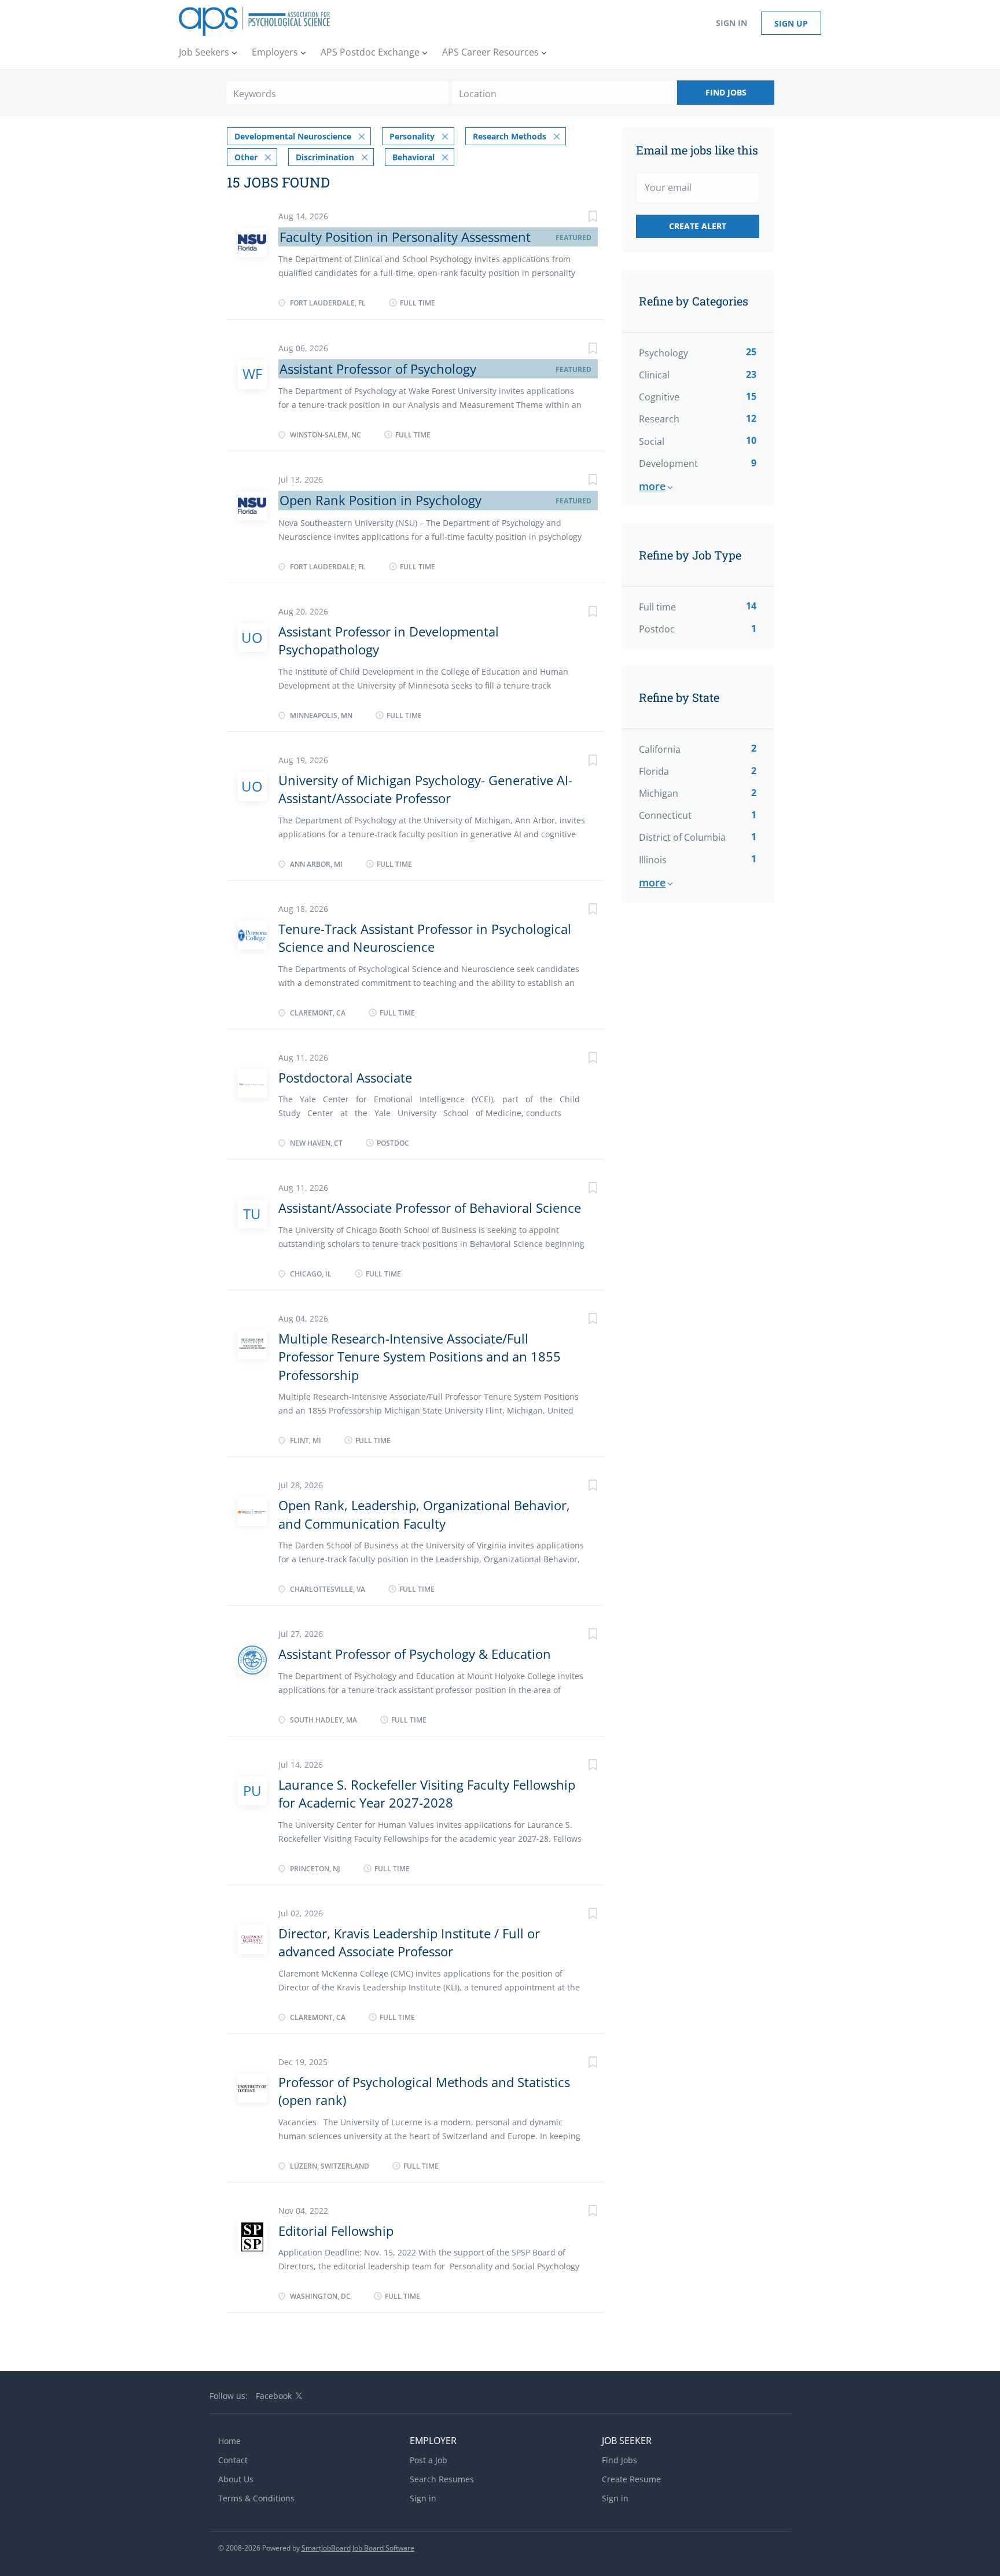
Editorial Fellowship (336, 2231)
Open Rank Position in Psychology (380, 500)
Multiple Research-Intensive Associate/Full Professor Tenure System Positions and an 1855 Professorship (420, 1357)
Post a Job (429, 2460)
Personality (412, 136)
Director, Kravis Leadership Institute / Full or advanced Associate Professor (409, 1942)
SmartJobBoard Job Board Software (358, 2548)
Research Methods (510, 136)
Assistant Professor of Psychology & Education (415, 1654)
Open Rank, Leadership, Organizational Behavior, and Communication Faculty (424, 1514)
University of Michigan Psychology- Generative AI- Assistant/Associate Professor (425, 789)
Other (246, 157)
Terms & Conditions (256, 2498)
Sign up (791, 23)
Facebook (274, 2396)
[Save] (581, 218)
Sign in (731, 23)
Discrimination (325, 157)
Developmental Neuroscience (293, 136)
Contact (233, 2460)
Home (229, 2441)
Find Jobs (726, 92)
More (652, 486)
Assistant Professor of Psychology (378, 369)
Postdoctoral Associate (345, 1077)
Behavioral (413, 157)
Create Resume (631, 2479)
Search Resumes (442, 2479)
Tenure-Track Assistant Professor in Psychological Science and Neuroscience (425, 938)
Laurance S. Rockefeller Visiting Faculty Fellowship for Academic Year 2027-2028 (427, 1793)
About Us (236, 2479)
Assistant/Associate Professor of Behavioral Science (430, 1208)
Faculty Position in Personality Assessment (405, 237)
